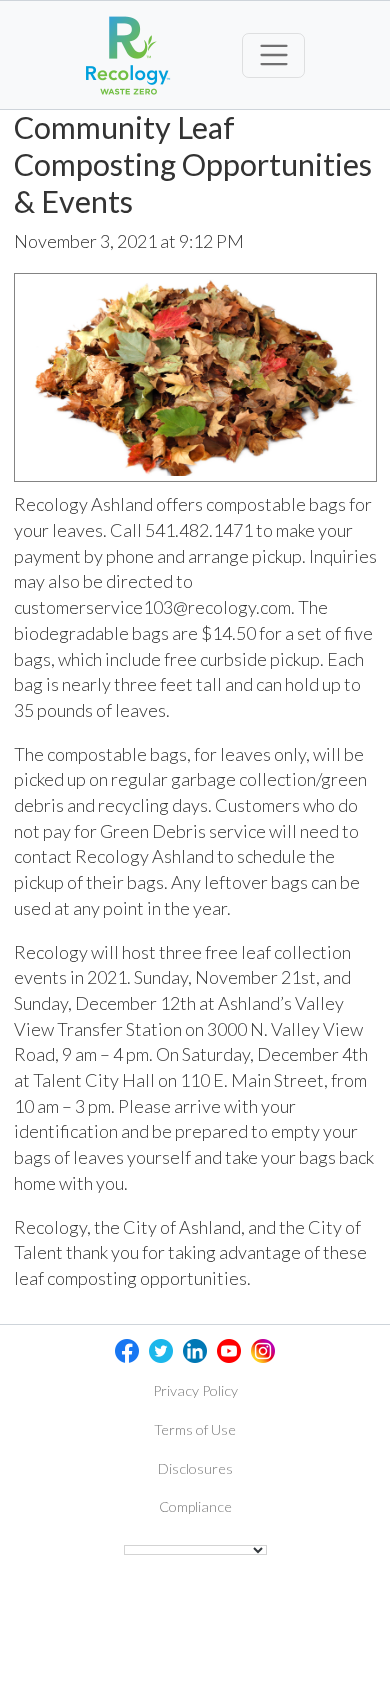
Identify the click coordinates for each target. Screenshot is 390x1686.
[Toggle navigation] (273, 55)
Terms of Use (195, 1429)
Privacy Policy (195, 1390)
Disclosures (195, 1468)
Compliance (195, 1506)
